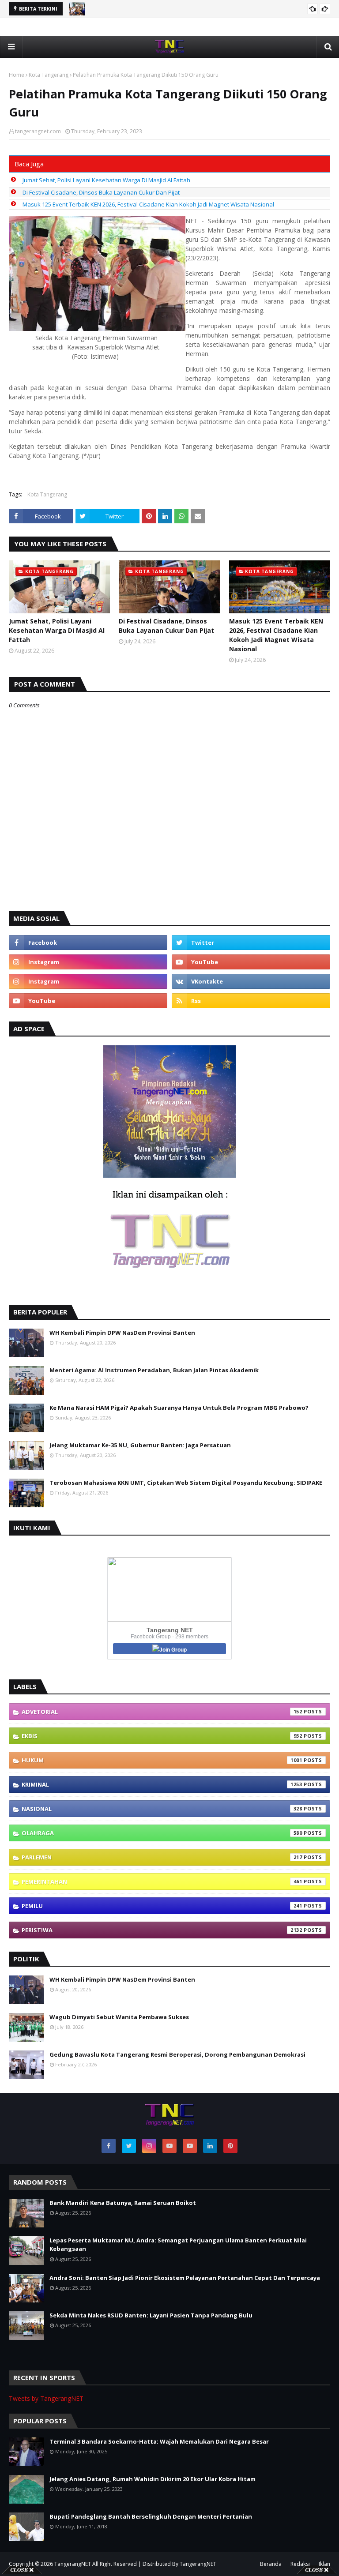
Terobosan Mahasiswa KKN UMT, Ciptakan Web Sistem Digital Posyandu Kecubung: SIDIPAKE (186, 1483)
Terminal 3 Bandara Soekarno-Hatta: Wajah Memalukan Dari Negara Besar (159, 2441)
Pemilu (162, 1906)
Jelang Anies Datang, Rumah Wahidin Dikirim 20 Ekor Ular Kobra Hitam (153, 2479)
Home (17, 75)
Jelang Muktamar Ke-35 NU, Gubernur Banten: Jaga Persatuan (140, 1445)
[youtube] (251, 962)
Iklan (324, 2564)
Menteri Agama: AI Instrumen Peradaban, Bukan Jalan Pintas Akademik (154, 1370)
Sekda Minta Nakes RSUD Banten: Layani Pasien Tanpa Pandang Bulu (151, 2315)
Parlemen (162, 1857)
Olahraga (162, 1833)
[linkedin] (210, 2146)
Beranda (271, 2564)
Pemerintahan (162, 1881)
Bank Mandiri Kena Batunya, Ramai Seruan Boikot (123, 2203)
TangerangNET (73, 2564)
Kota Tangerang (49, 75)
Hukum (162, 1760)
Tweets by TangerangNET (46, 2398)
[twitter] (251, 943)
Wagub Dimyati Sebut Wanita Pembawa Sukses (119, 2017)
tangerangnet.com (38, 131)
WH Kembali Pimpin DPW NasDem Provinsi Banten (122, 1333)
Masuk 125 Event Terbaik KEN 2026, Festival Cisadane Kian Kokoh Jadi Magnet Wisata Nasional (148, 204)
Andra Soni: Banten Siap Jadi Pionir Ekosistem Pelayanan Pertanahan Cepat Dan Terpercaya (185, 2278)
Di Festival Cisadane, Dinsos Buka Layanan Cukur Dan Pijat (101, 192)
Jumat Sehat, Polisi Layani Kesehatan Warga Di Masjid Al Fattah (106, 180)
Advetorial (162, 1712)
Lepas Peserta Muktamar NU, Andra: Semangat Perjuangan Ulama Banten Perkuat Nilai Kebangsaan (178, 2245)
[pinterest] (230, 2146)
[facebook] (88, 943)
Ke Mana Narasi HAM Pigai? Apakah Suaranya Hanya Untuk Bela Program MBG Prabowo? (179, 1408)
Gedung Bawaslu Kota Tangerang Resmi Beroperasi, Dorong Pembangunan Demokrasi (177, 2054)
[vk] (251, 981)
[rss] (251, 1001)
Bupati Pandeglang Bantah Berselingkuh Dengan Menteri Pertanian (151, 2516)
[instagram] (88, 962)
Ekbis (162, 1736)
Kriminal (162, 1784)
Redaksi (300, 2564)
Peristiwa (162, 1930)
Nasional (162, 1809)
